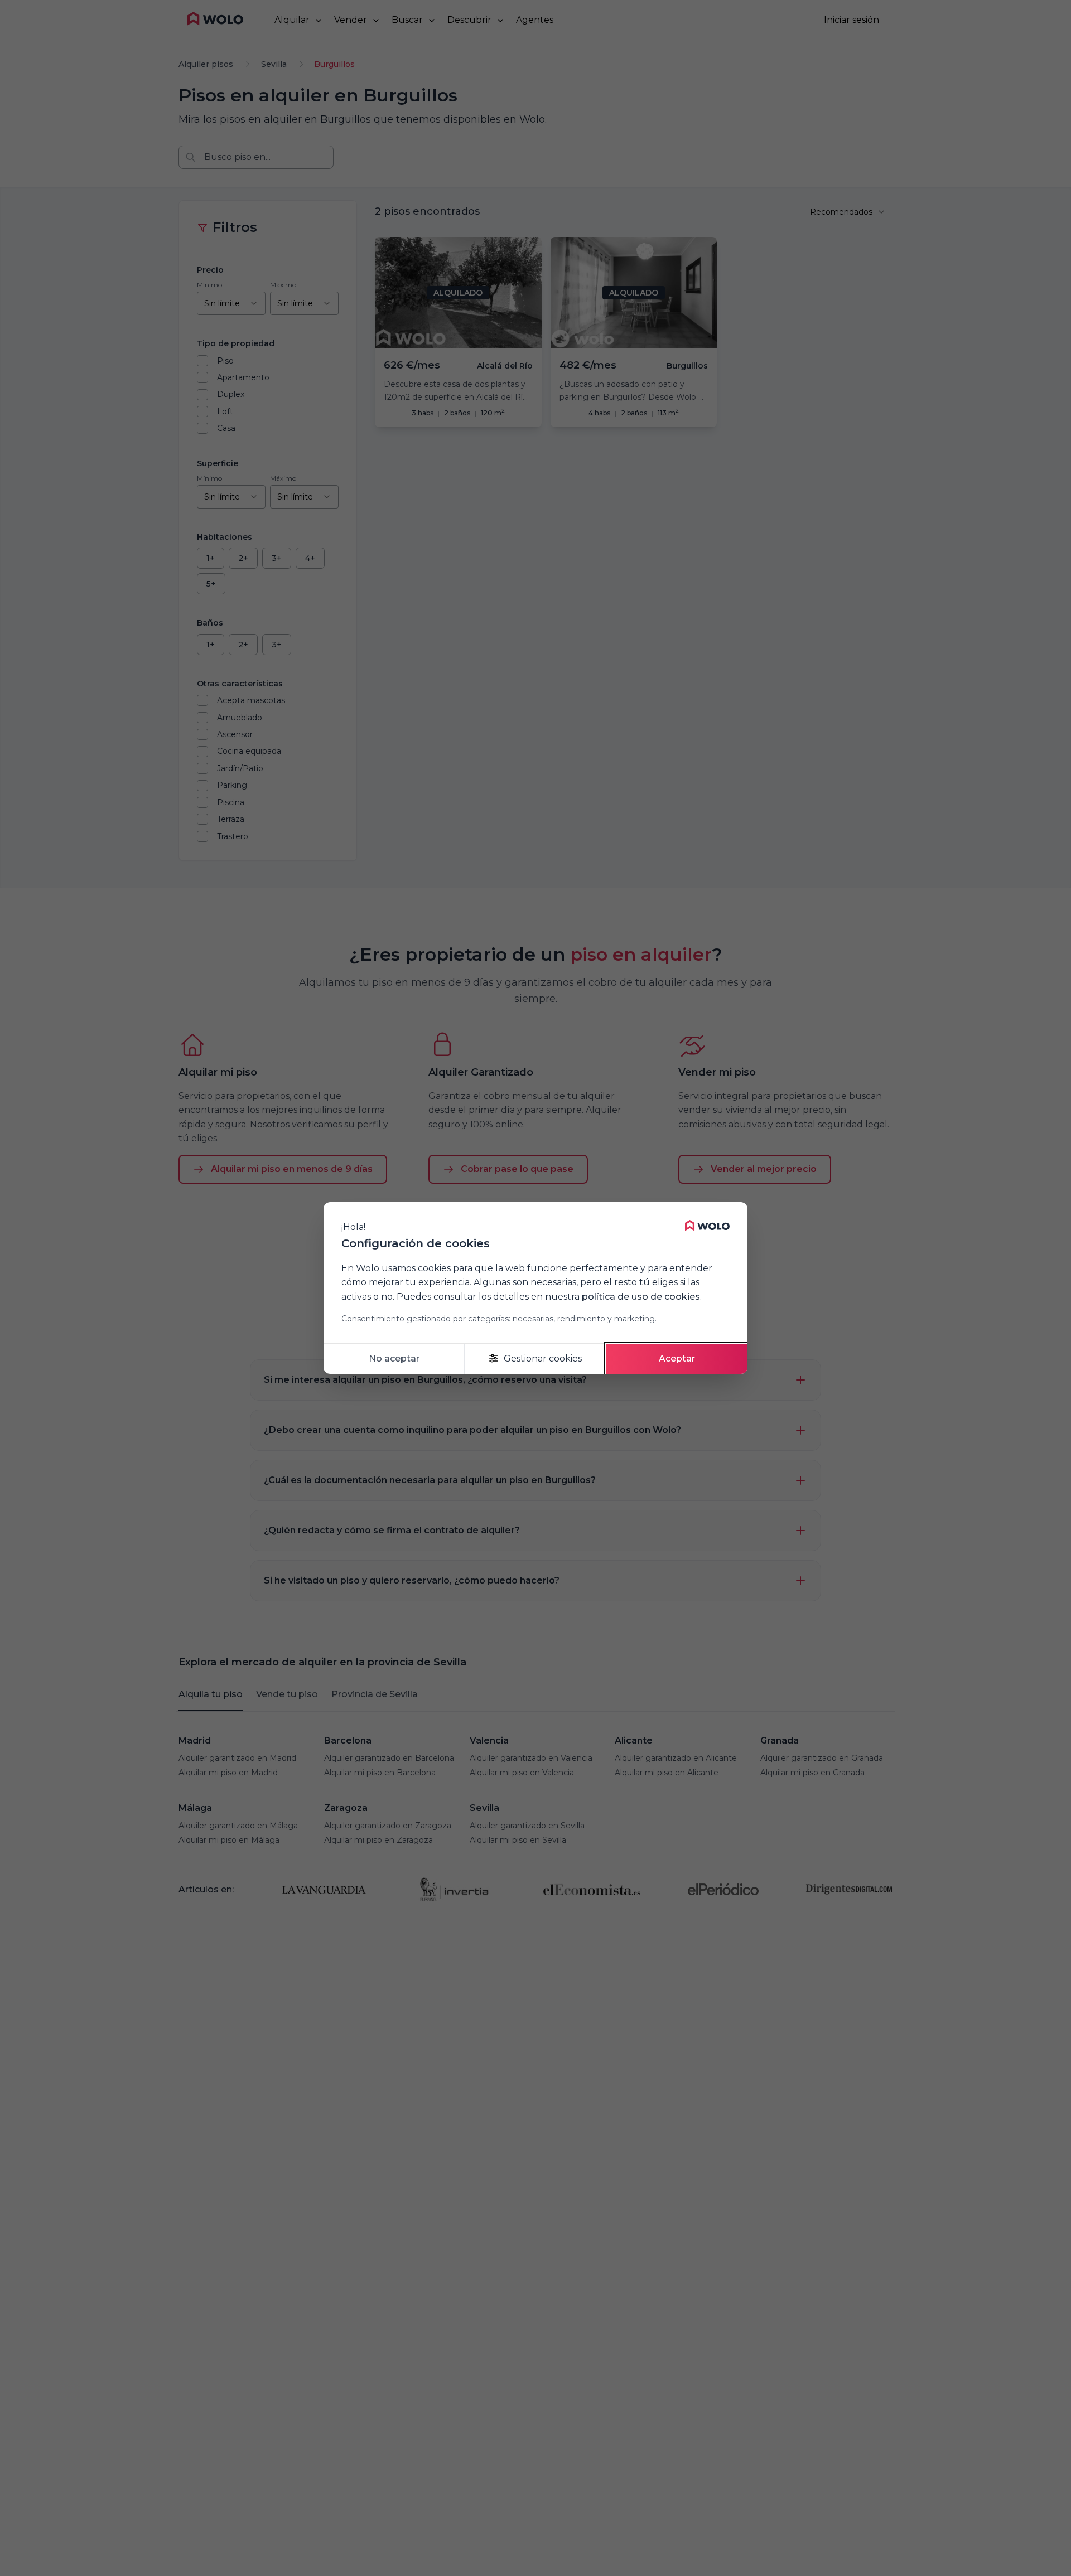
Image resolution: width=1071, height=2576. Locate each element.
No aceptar (394, 1359)
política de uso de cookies (641, 1297)
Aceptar (677, 1359)
